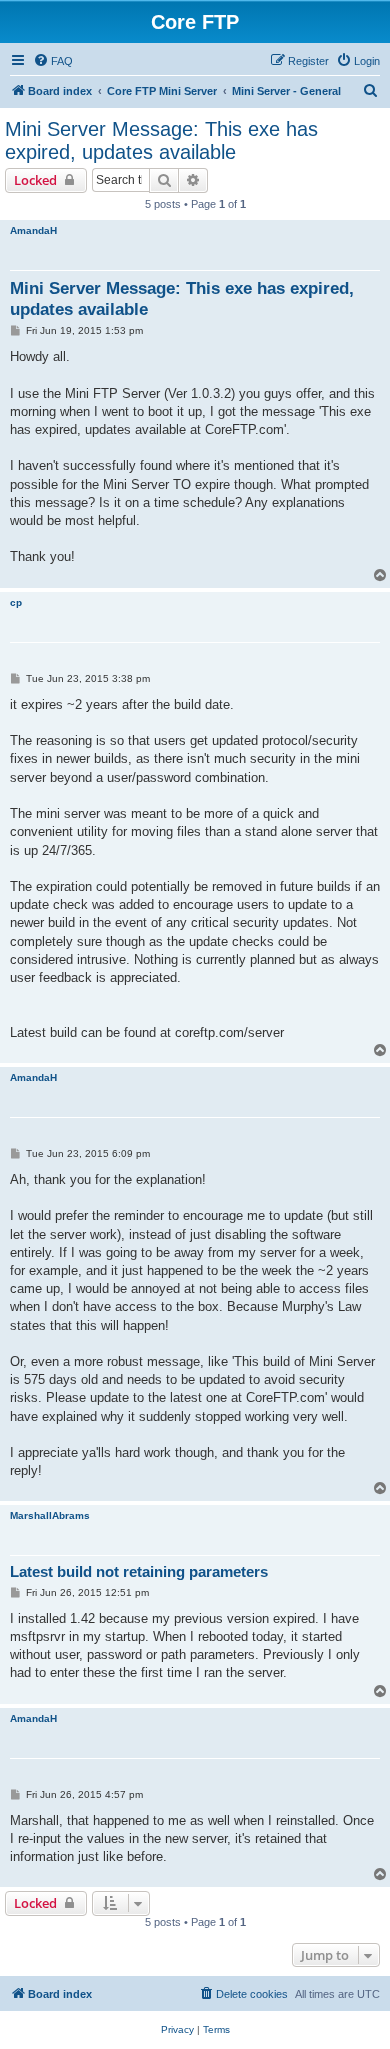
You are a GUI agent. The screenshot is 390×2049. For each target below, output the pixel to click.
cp (16, 602)
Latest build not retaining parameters (139, 1571)
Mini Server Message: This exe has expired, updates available (161, 140)
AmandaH (33, 230)
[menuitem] (53, 61)
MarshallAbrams (50, 1515)
